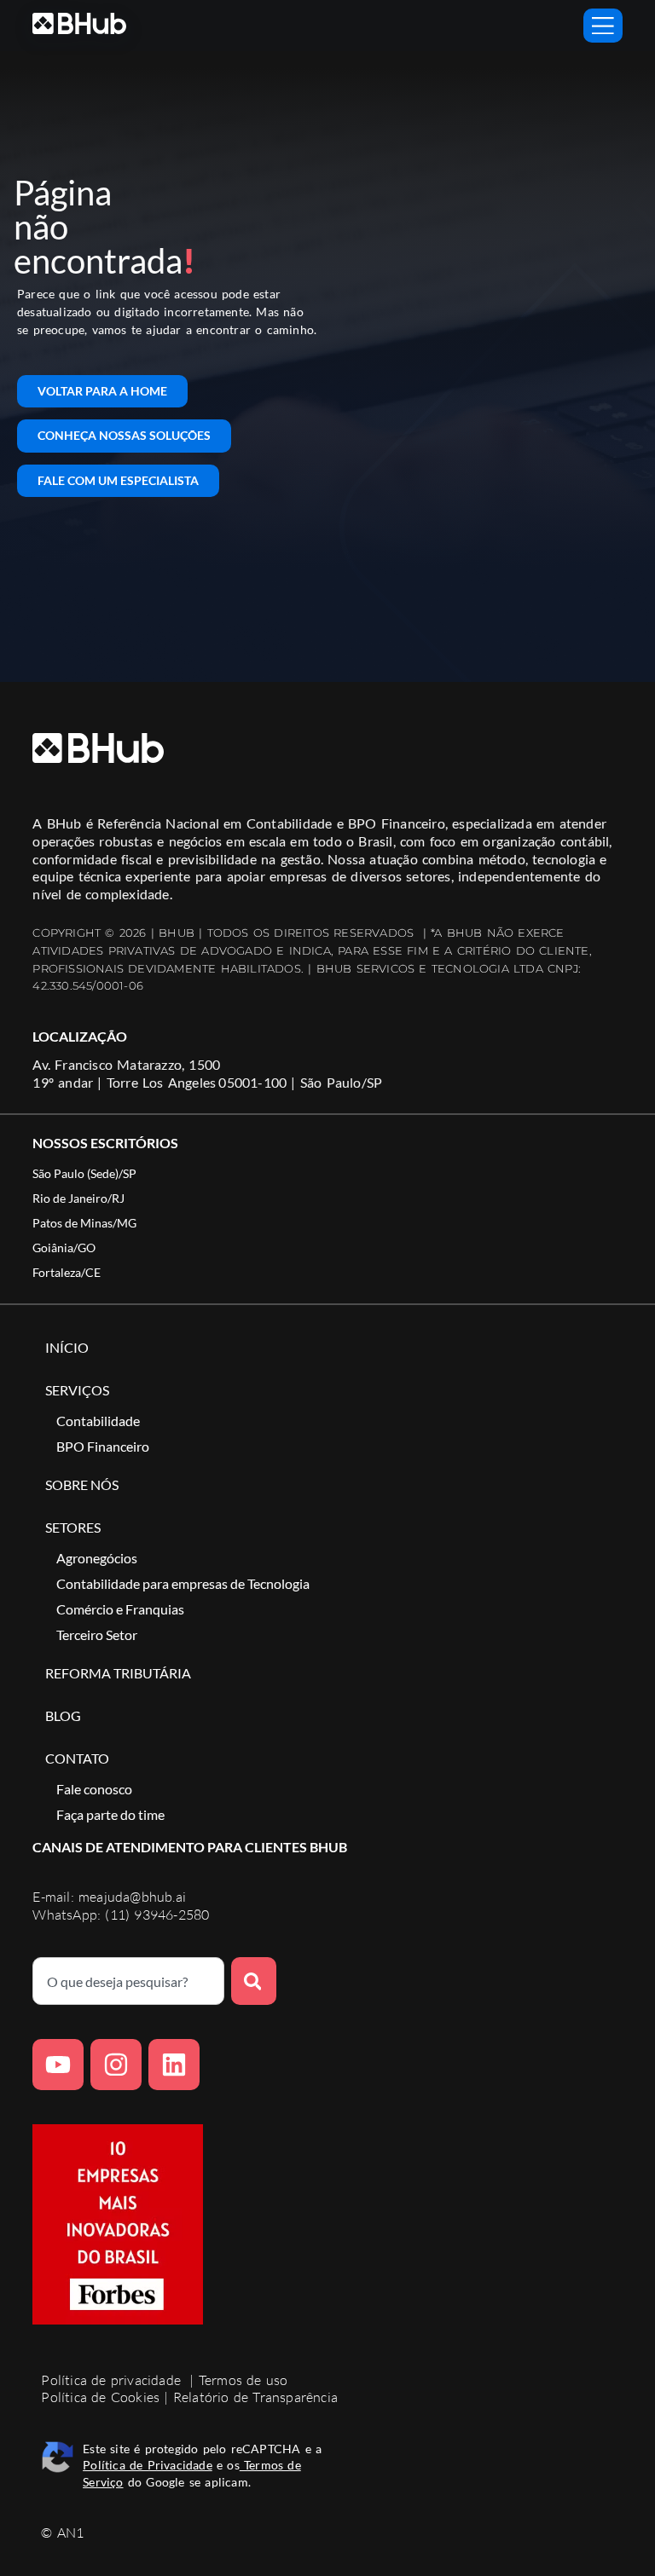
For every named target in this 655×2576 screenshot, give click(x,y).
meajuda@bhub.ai (132, 1897)
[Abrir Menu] (603, 26)
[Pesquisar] (254, 1981)
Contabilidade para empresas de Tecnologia (183, 1583)
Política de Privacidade (148, 2465)
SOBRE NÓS (82, 1484)
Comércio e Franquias (120, 1609)
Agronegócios (97, 1558)
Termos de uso (243, 2380)
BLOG (63, 1715)
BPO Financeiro (103, 1446)
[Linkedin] (174, 2065)
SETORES (73, 1527)
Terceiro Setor (97, 1635)
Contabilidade (98, 1421)
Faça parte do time (110, 1814)
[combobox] (128, 1981)
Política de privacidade (111, 2380)
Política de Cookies (100, 2397)
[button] (84, 1174)
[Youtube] (58, 2065)
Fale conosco (94, 1789)
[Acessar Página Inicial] (79, 23)
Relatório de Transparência (255, 2397)
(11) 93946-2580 (157, 1915)
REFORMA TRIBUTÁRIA (118, 1673)
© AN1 (62, 2533)
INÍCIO (67, 1347)
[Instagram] (116, 2065)
